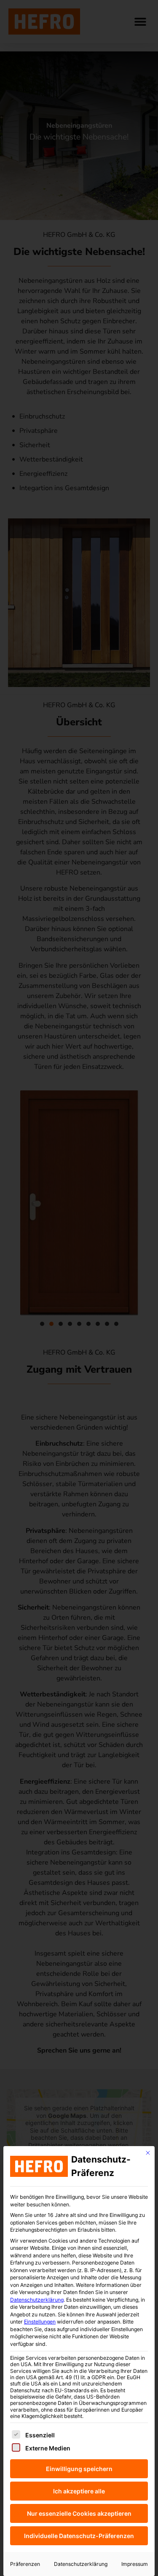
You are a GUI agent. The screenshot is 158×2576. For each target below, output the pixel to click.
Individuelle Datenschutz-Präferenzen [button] (79, 2536)
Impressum (135, 2564)
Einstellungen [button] (40, 2322)
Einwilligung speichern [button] (79, 2469)
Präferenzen (25, 2564)
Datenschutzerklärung (37, 2300)
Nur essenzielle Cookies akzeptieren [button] (79, 2513)
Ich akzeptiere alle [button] (79, 2491)
